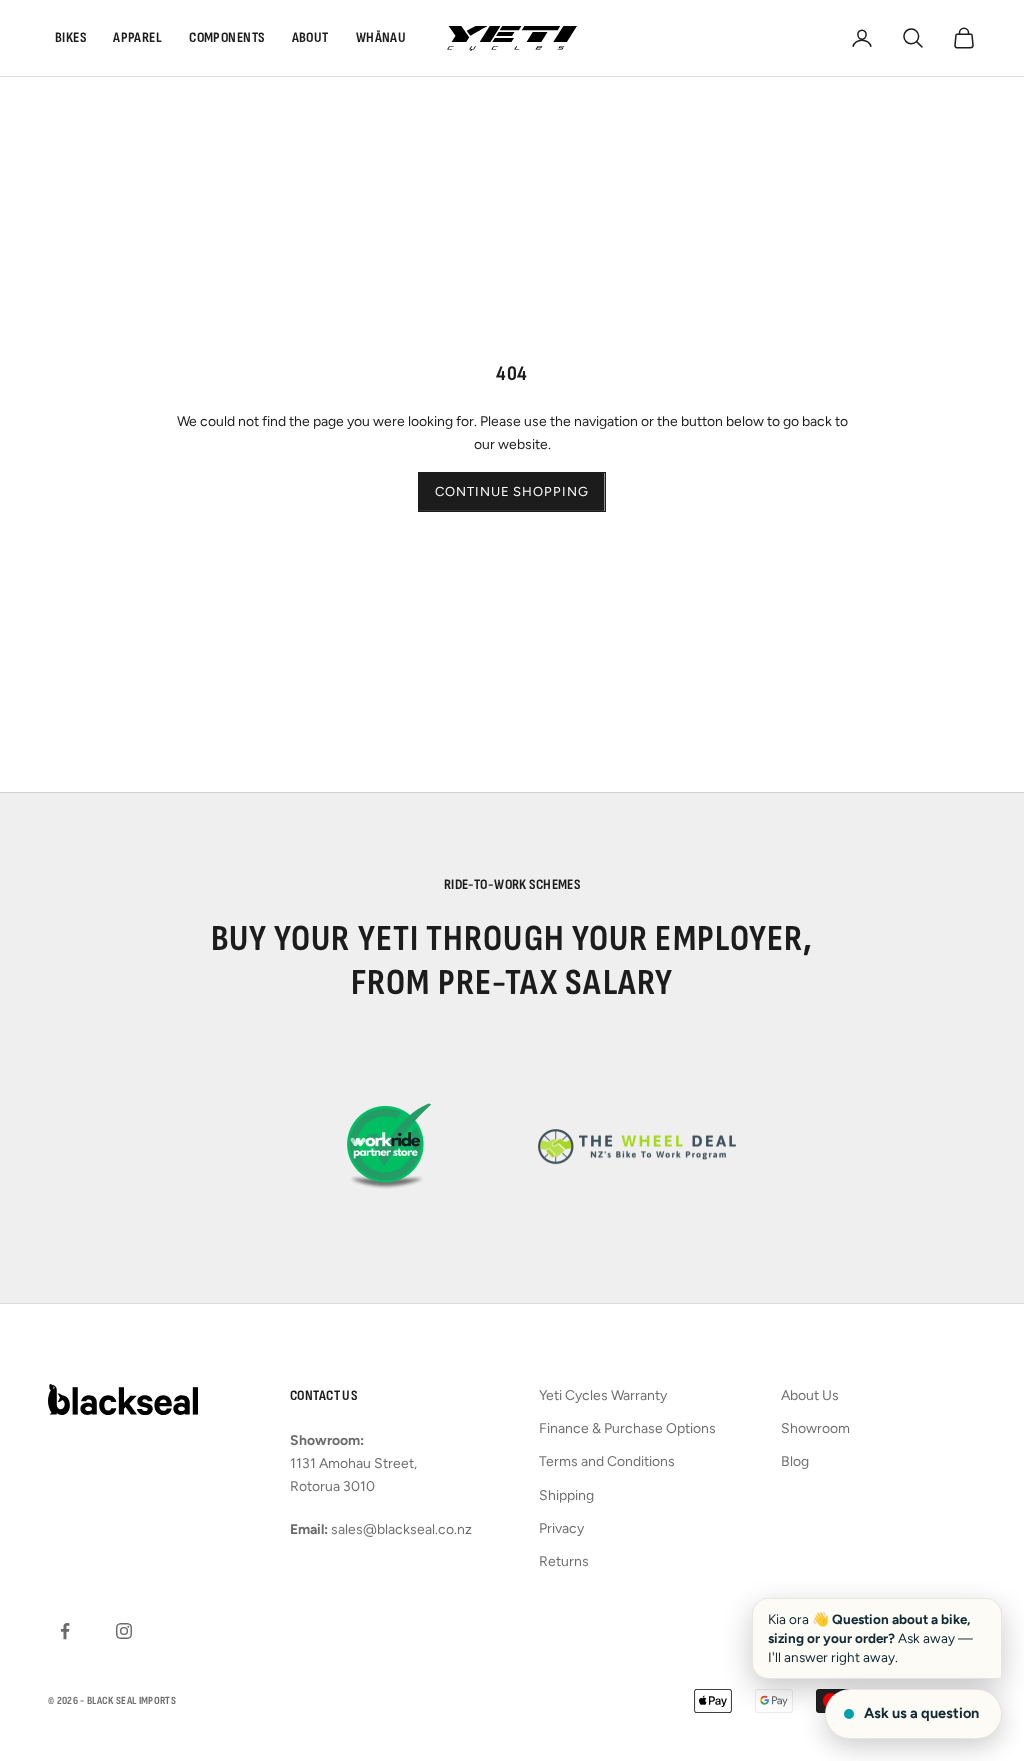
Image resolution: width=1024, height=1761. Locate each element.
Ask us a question (921, 1713)
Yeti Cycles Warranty (603, 1395)
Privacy (561, 1528)
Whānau (381, 37)
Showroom (815, 1428)
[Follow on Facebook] (65, 1631)
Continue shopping (511, 491)
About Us (810, 1395)
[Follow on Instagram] (124, 1631)
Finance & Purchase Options (627, 1428)
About (310, 37)
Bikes (70, 37)
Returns (564, 1561)
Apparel (137, 37)
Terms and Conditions (607, 1461)
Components (226, 37)
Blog (795, 1461)
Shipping (566, 1495)
